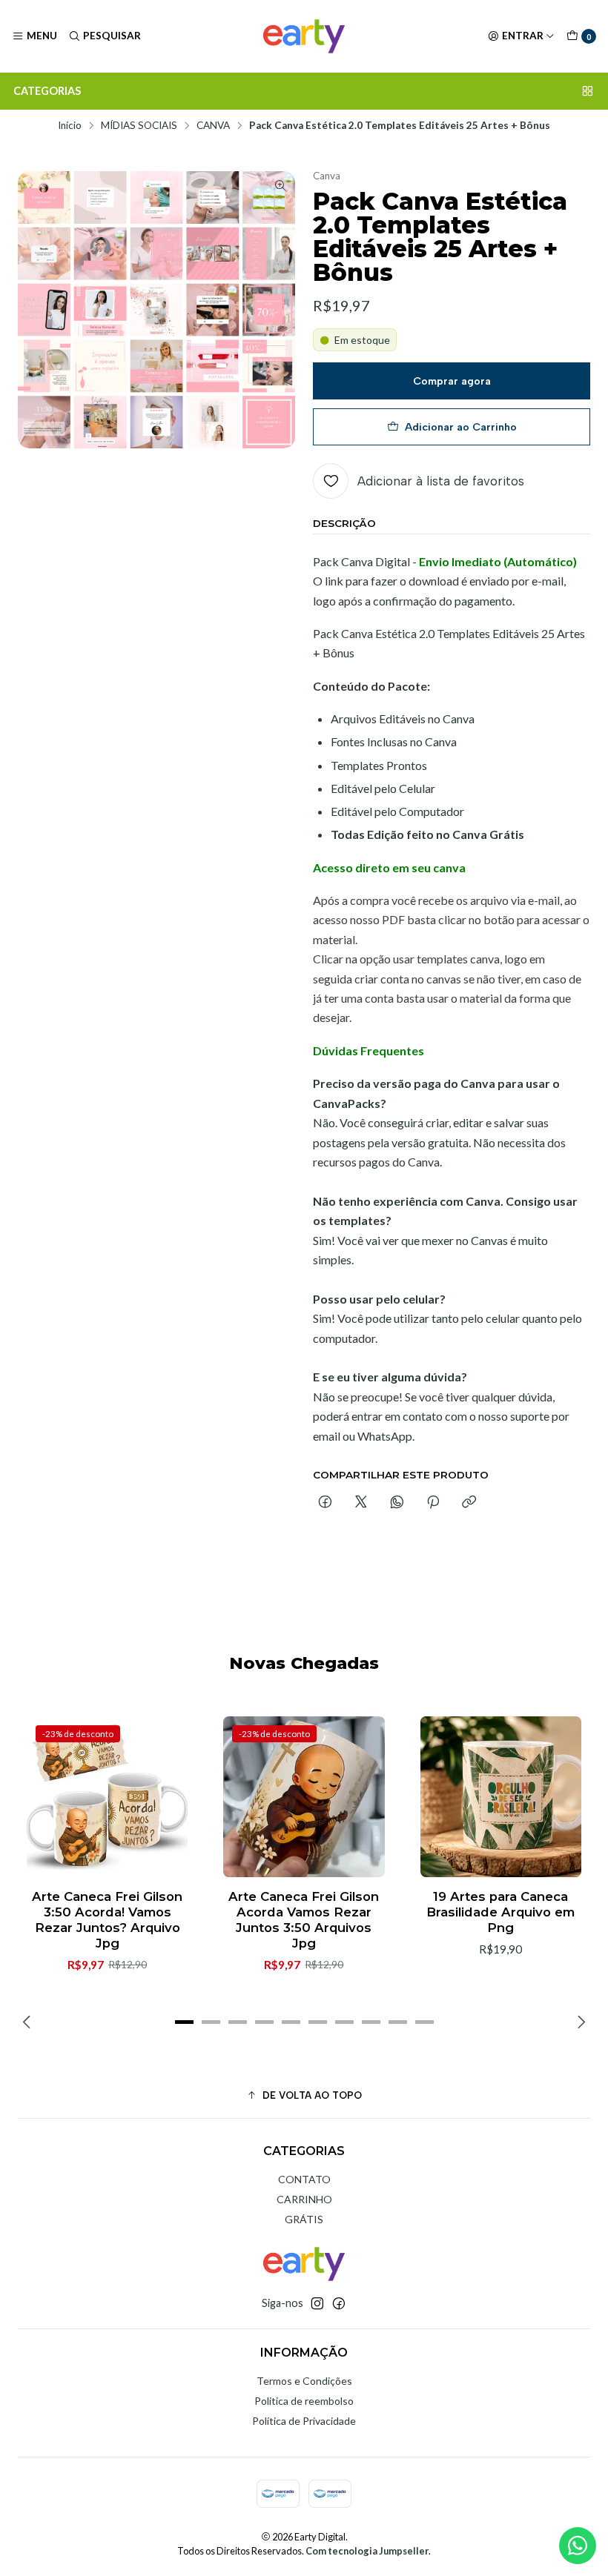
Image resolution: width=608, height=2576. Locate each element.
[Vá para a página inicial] (304, 36)
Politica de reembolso (304, 2401)
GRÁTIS (304, 2219)
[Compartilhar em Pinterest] (433, 1503)
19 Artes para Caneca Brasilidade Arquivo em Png (500, 1912)
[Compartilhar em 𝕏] (361, 1503)
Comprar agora (452, 381)
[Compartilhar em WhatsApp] (397, 1503)
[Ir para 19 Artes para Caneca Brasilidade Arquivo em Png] (501, 1797)
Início (70, 126)
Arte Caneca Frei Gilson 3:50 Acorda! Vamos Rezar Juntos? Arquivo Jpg (107, 1920)
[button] (184, 2022)
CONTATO (304, 2179)
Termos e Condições (304, 2381)
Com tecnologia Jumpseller (367, 2551)
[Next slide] (579, 2022)
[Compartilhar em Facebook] (325, 1503)
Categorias (47, 91)
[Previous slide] (29, 2022)
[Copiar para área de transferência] (469, 1503)
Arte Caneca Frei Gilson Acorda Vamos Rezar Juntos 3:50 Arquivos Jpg (304, 1920)
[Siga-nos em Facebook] (339, 2303)
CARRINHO (304, 2199)
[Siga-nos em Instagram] (317, 2303)
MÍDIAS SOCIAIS (139, 126)
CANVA (213, 126)
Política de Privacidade (304, 2421)
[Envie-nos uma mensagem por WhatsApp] (578, 2546)
